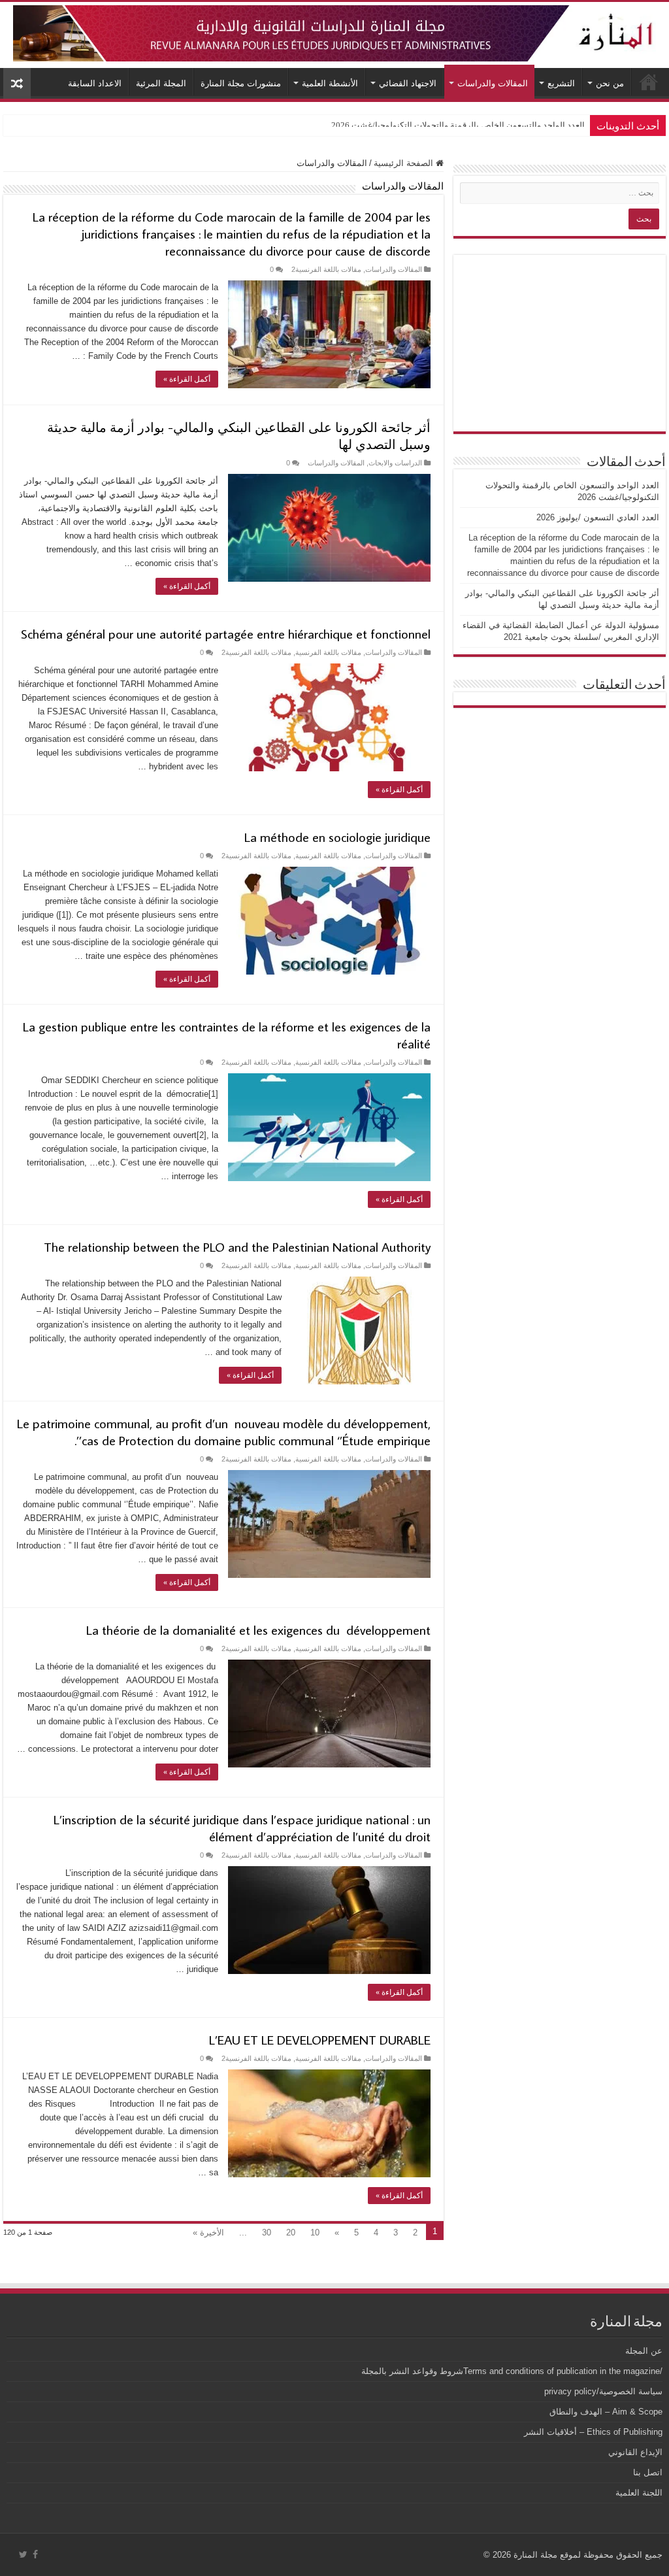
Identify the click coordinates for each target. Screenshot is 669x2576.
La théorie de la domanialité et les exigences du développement (258, 1630)
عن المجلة (644, 2351)
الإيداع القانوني (635, 2452)
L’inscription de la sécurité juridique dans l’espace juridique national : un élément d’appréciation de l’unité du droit (242, 1828)
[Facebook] (35, 2554)
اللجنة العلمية (639, 2493)
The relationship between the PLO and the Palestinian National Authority (237, 1246)
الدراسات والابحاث (395, 463)
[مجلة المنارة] (334, 31)
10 (315, 2233)
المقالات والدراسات (493, 83)
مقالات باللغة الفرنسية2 (326, 269)
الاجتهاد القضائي (408, 83)
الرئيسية (649, 82)
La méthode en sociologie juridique (337, 837)
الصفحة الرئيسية (405, 163)
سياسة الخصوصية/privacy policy (603, 2391)
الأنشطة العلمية (330, 83)
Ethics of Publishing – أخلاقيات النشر (593, 2432)
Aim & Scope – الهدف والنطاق (606, 2412)
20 (291, 2233)
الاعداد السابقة (95, 83)
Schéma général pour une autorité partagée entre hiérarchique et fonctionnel (226, 633)
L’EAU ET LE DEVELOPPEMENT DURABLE (320, 2039)
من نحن (610, 83)
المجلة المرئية (161, 83)
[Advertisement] (560, 343)
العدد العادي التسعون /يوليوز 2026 (525, 125)
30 (267, 2233)
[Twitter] (23, 2554)
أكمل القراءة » (187, 379)
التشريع (561, 83)
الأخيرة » (208, 2233)
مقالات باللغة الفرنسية (328, 652)
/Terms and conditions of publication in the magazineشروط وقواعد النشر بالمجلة (512, 2371)
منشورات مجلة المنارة (241, 83)
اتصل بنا (648, 2472)
